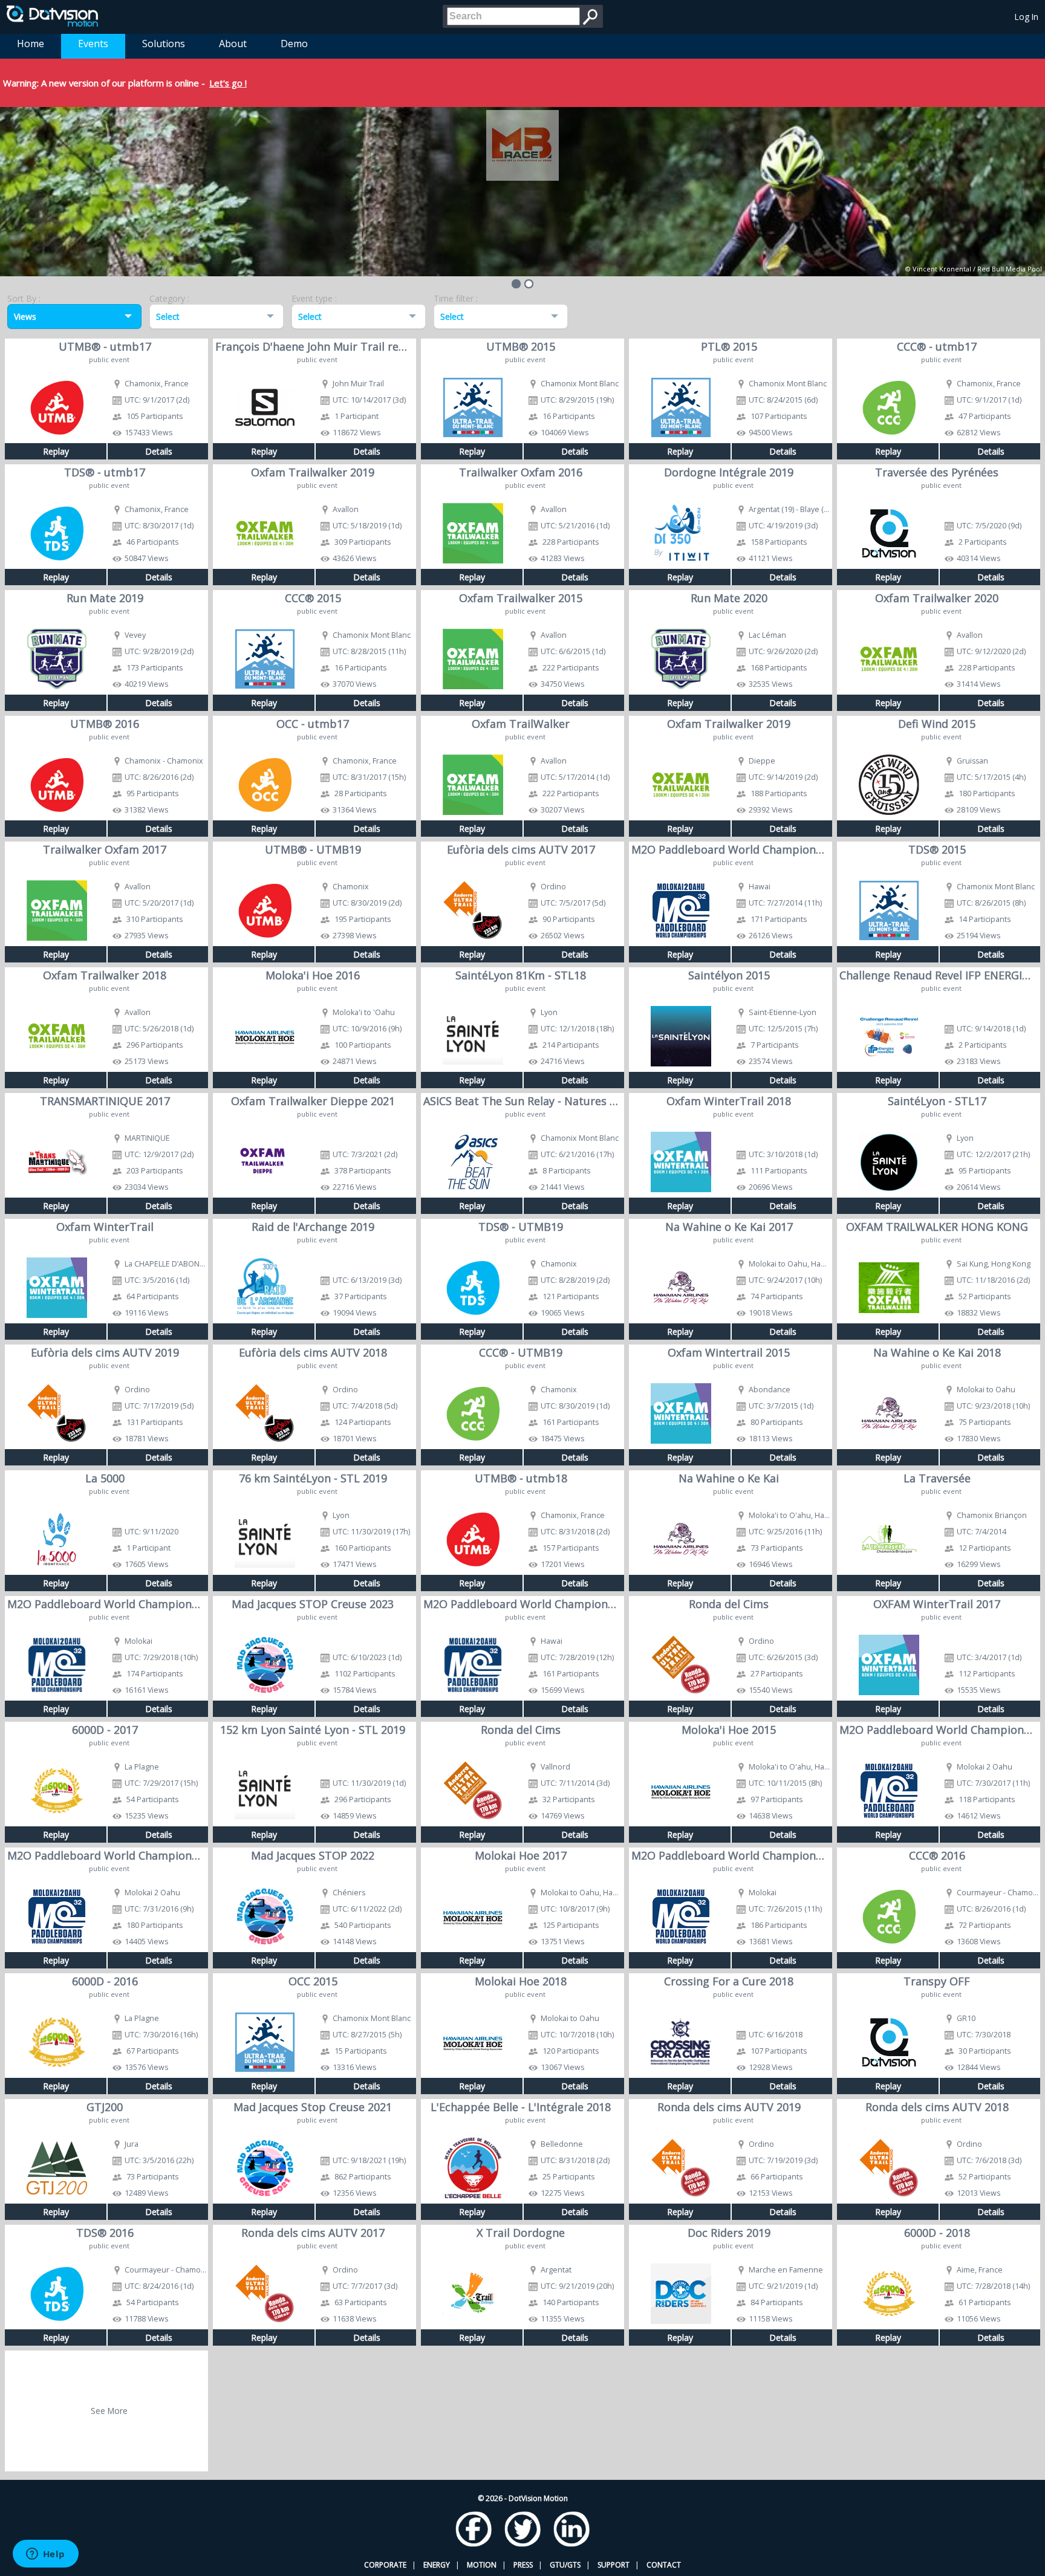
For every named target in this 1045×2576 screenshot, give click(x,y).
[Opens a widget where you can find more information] (45, 2555)
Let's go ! (228, 83)
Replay (56, 451)
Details (159, 451)
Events (93, 44)
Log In (1027, 17)
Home (31, 44)
